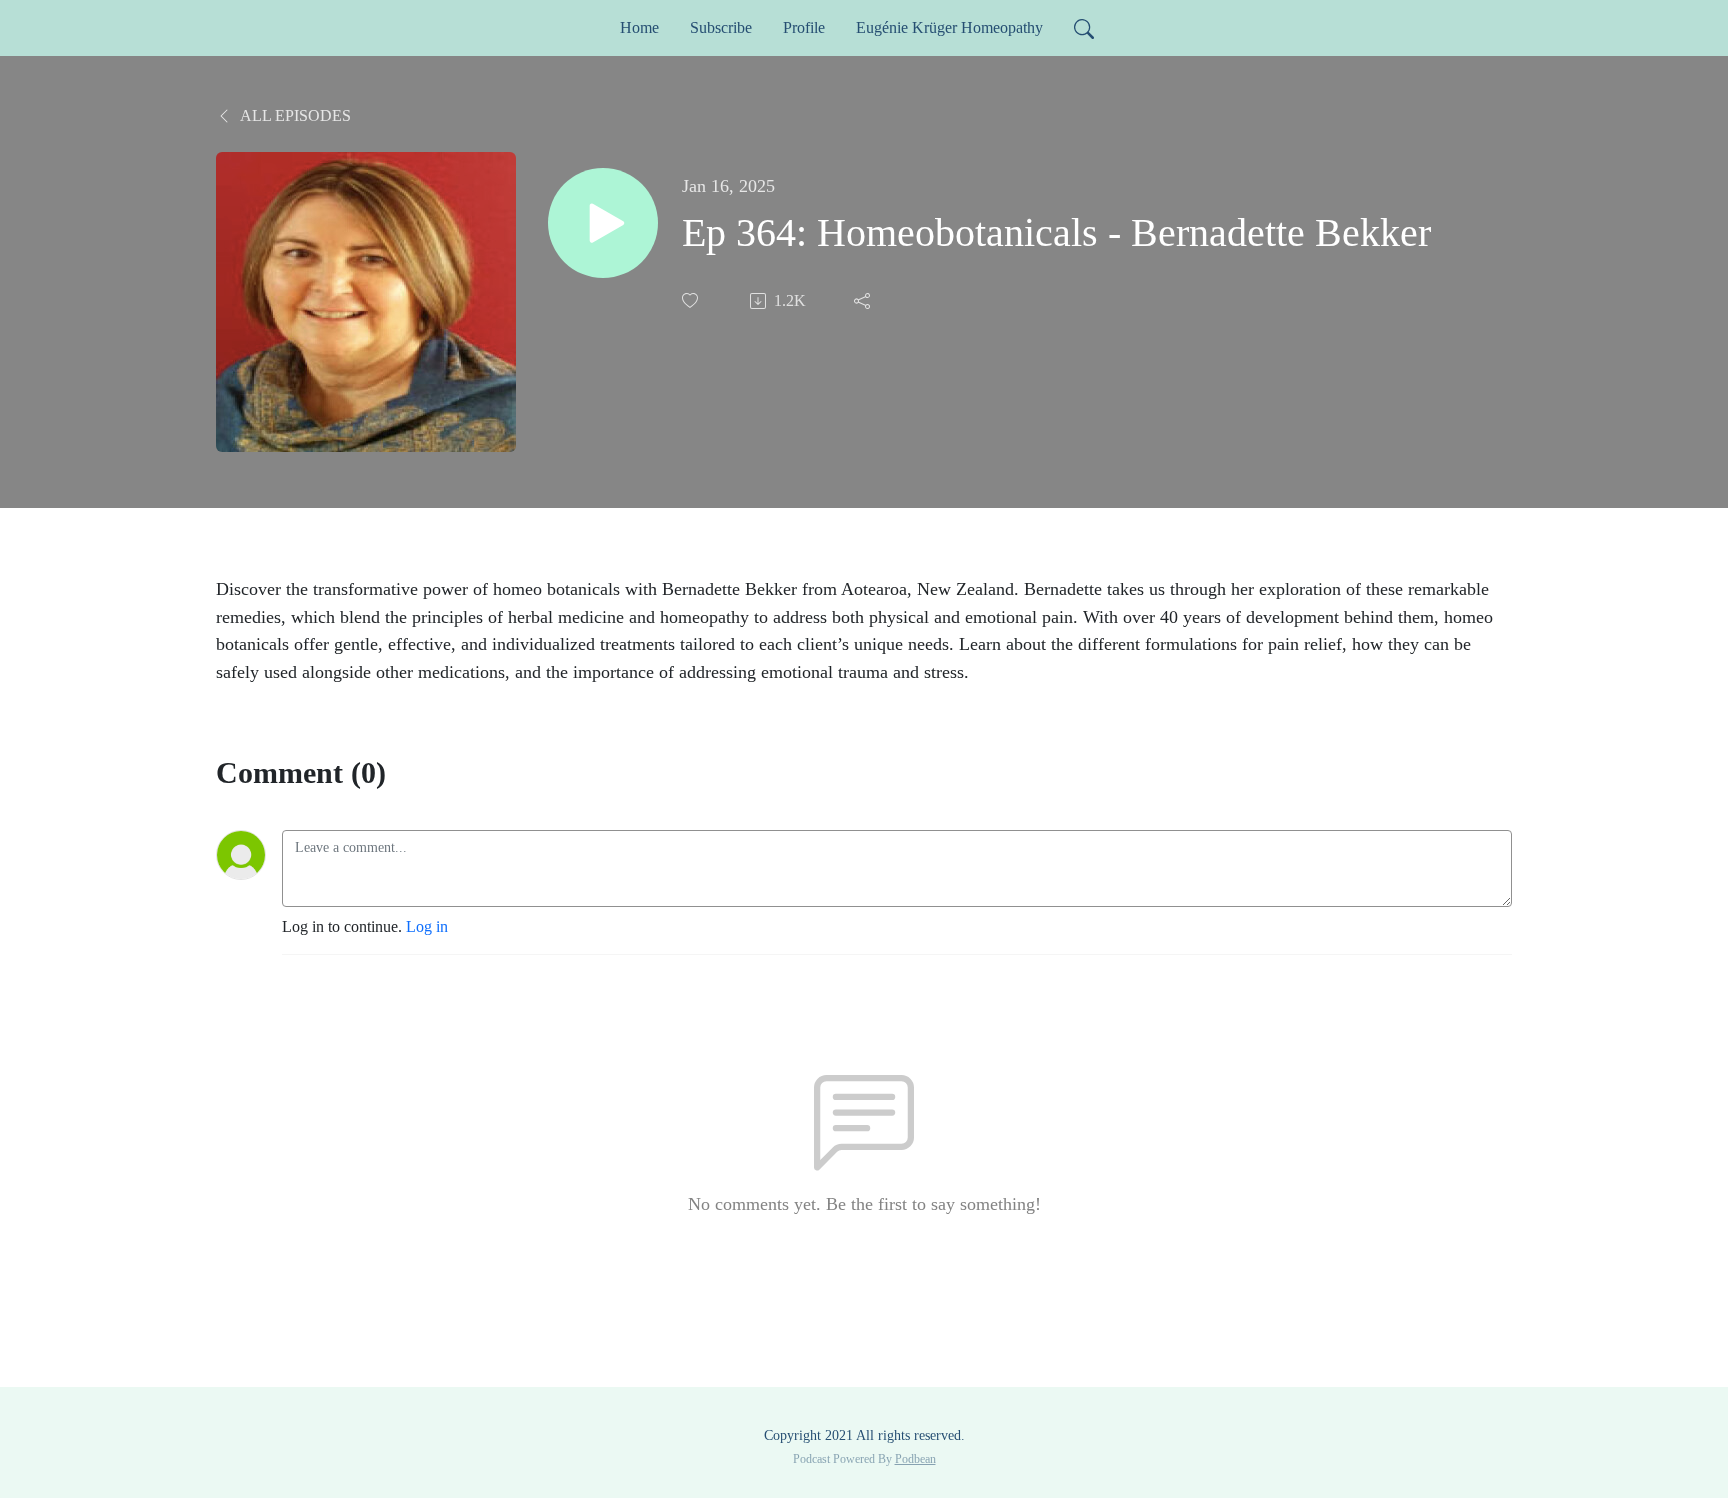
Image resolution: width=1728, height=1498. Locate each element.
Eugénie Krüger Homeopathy (949, 27)
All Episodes (294, 115)
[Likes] (692, 300)
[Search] (1084, 28)
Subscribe (721, 27)
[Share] (864, 301)
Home (639, 27)
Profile (804, 27)
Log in (427, 926)
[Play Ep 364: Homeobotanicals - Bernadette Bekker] (603, 223)
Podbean (915, 1459)
